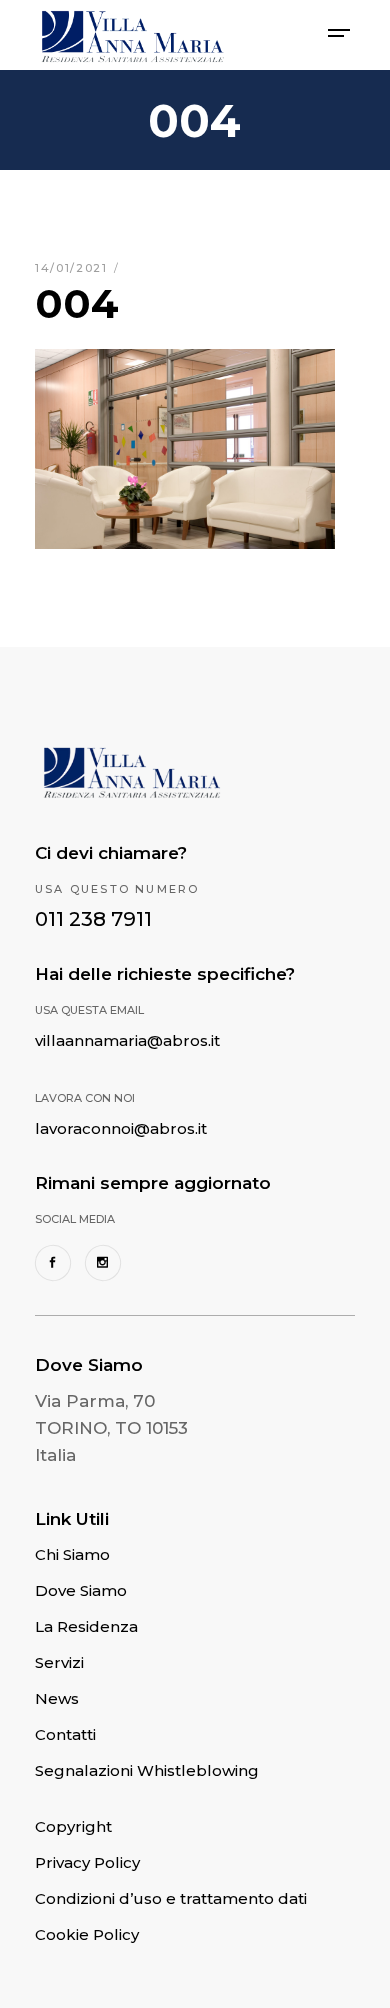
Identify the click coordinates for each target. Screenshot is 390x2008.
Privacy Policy (87, 1862)
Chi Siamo (72, 1554)
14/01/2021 (73, 268)
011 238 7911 (93, 919)
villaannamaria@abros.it (127, 1040)
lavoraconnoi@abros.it (121, 1128)
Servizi (59, 1662)
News (57, 1698)
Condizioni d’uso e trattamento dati (171, 1898)
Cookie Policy (87, 1934)
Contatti (65, 1734)
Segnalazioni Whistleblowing (147, 1770)
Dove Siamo (81, 1590)
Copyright (73, 1826)
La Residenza (86, 1626)
